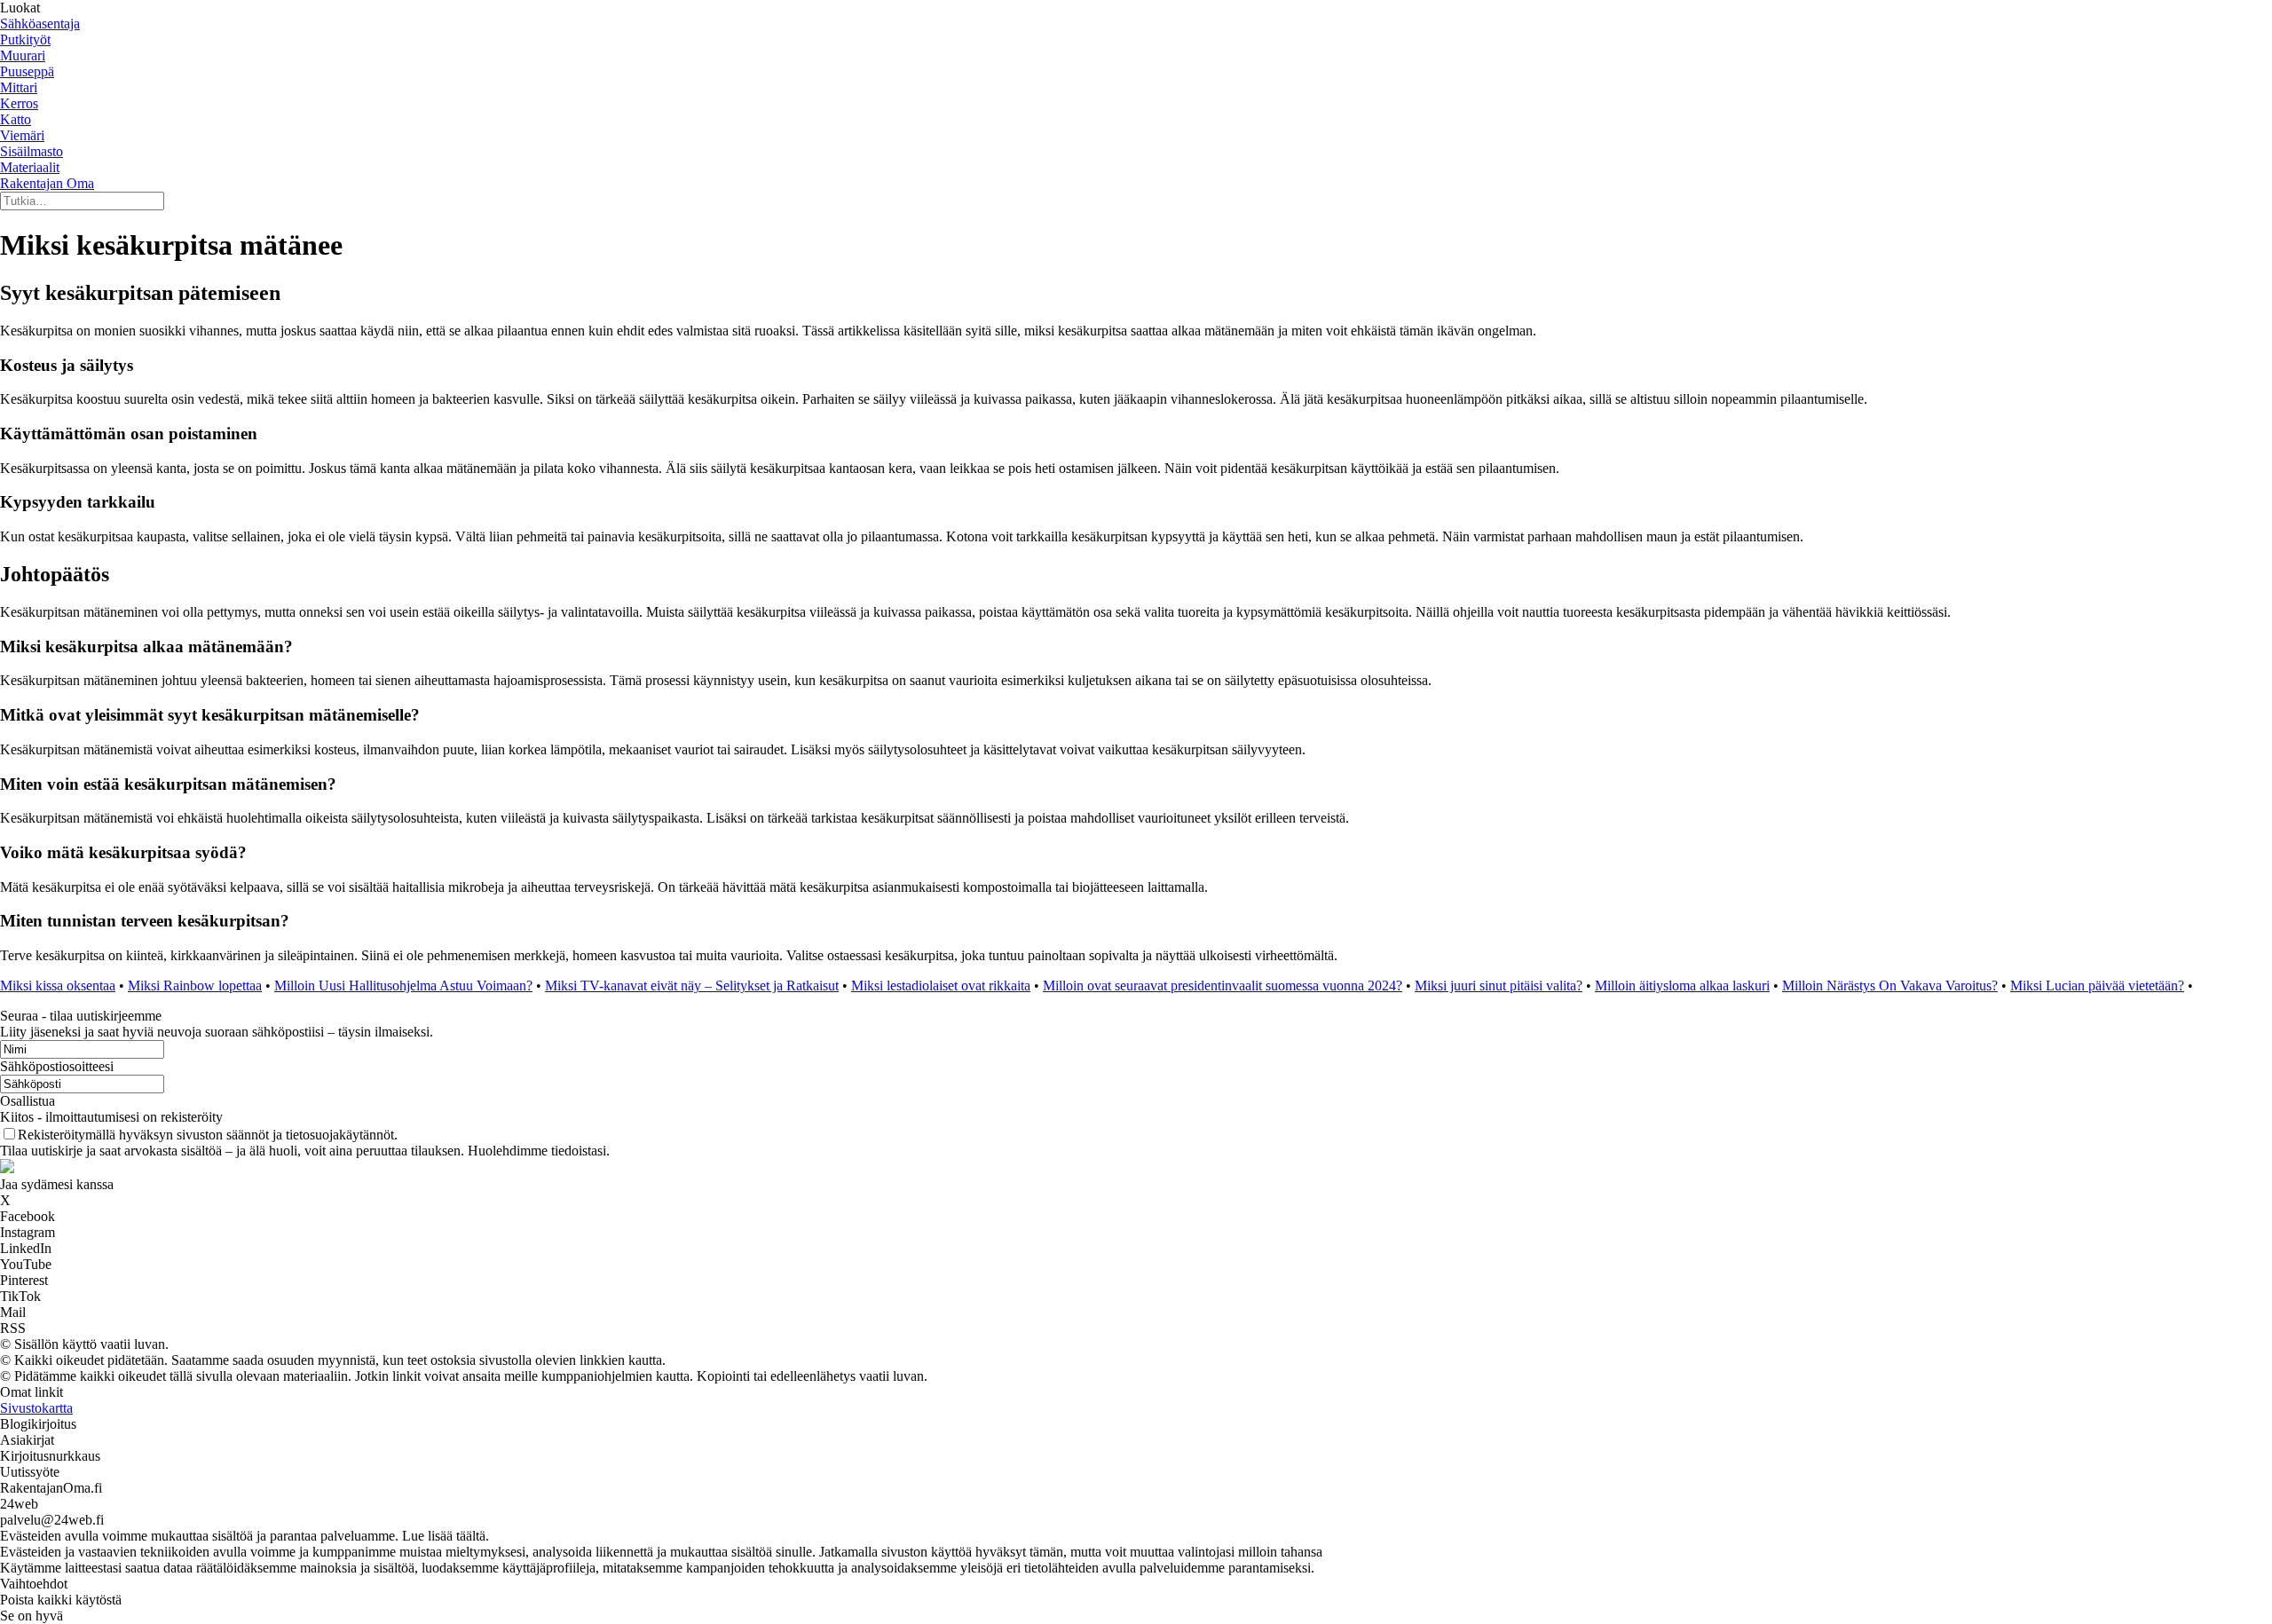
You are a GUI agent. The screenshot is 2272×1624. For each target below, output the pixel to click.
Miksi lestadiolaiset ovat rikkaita (941, 985)
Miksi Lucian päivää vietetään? (2097, 985)
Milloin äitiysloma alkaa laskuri (1682, 985)
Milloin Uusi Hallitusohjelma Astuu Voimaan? (403, 985)
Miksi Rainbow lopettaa (195, 985)
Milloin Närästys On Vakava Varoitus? (1890, 985)
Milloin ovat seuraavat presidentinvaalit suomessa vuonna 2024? (1223, 985)
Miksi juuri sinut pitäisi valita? (1499, 985)
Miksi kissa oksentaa (58, 985)
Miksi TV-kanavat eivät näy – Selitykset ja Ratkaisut (692, 985)
